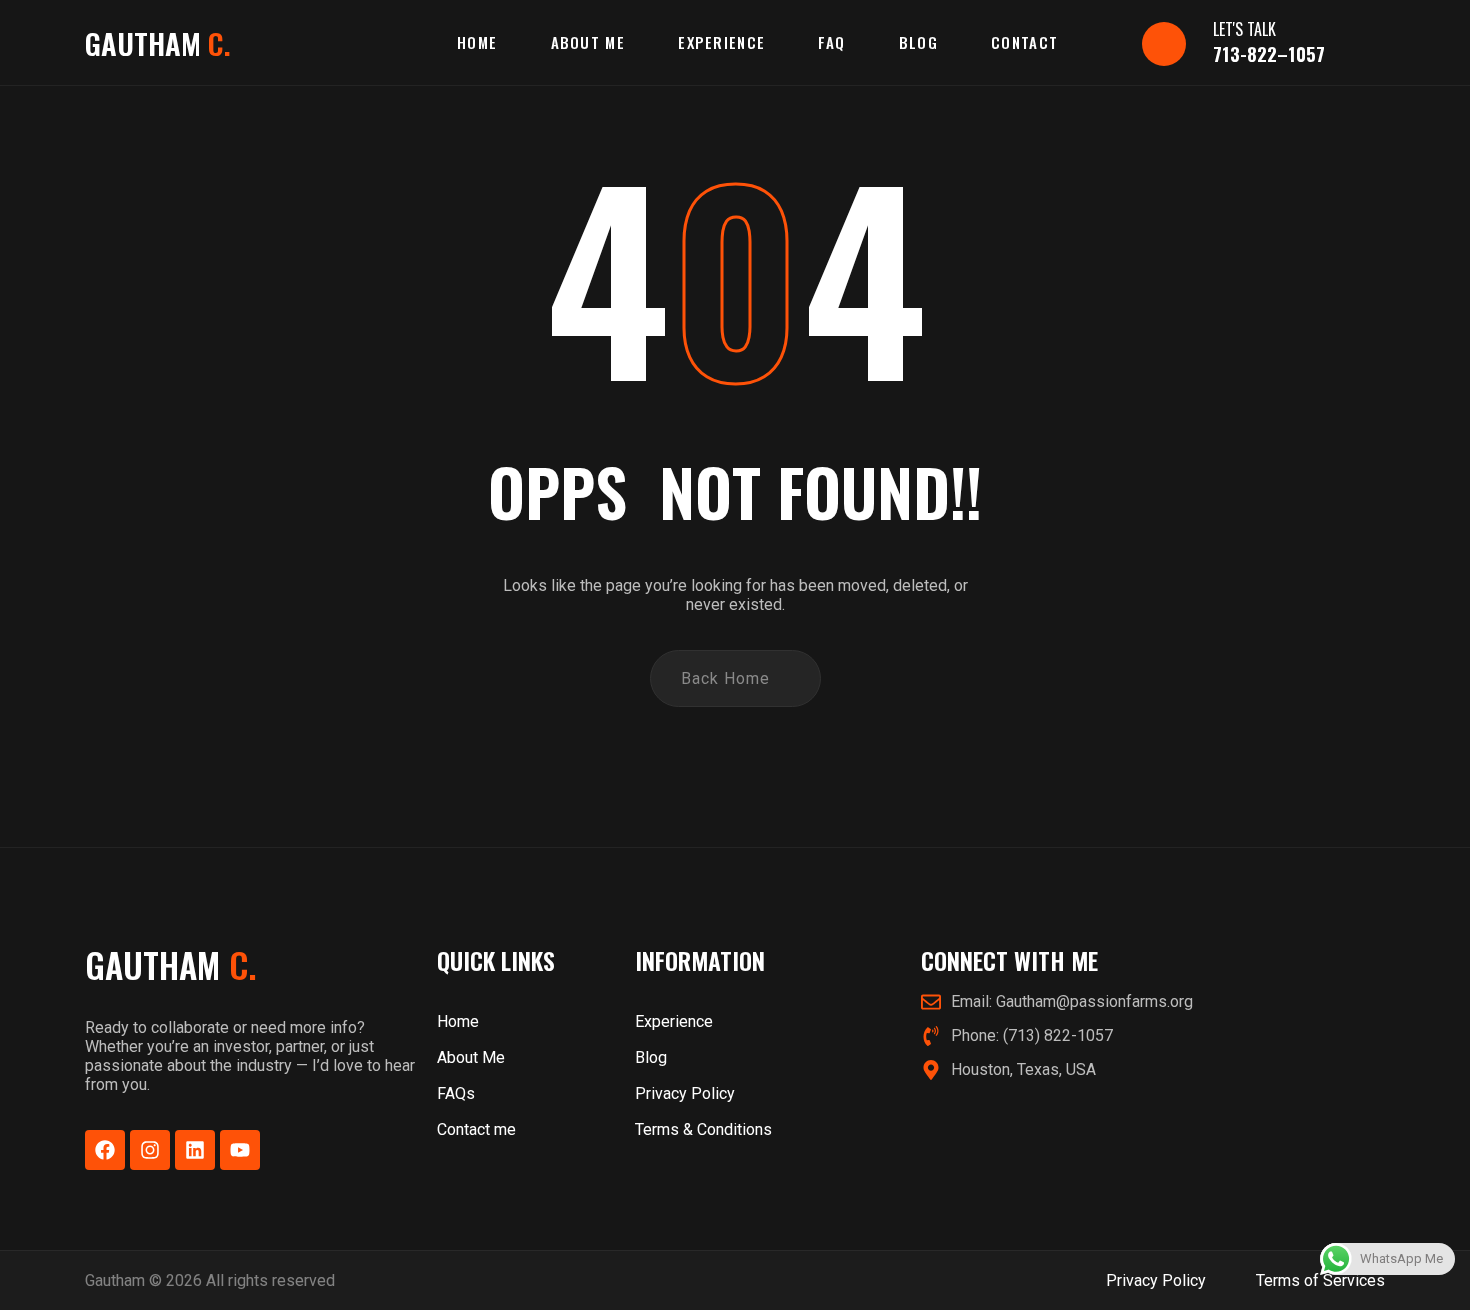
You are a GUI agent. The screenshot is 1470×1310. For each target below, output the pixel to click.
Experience (721, 42)
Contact (1024, 42)
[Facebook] (105, 1150)
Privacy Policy (1156, 1280)
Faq (831, 42)
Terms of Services (1320, 1280)
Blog (918, 42)
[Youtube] (240, 1150)
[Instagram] (150, 1150)
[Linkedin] (195, 1150)
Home (477, 42)
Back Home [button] (725, 678)
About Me (588, 42)
